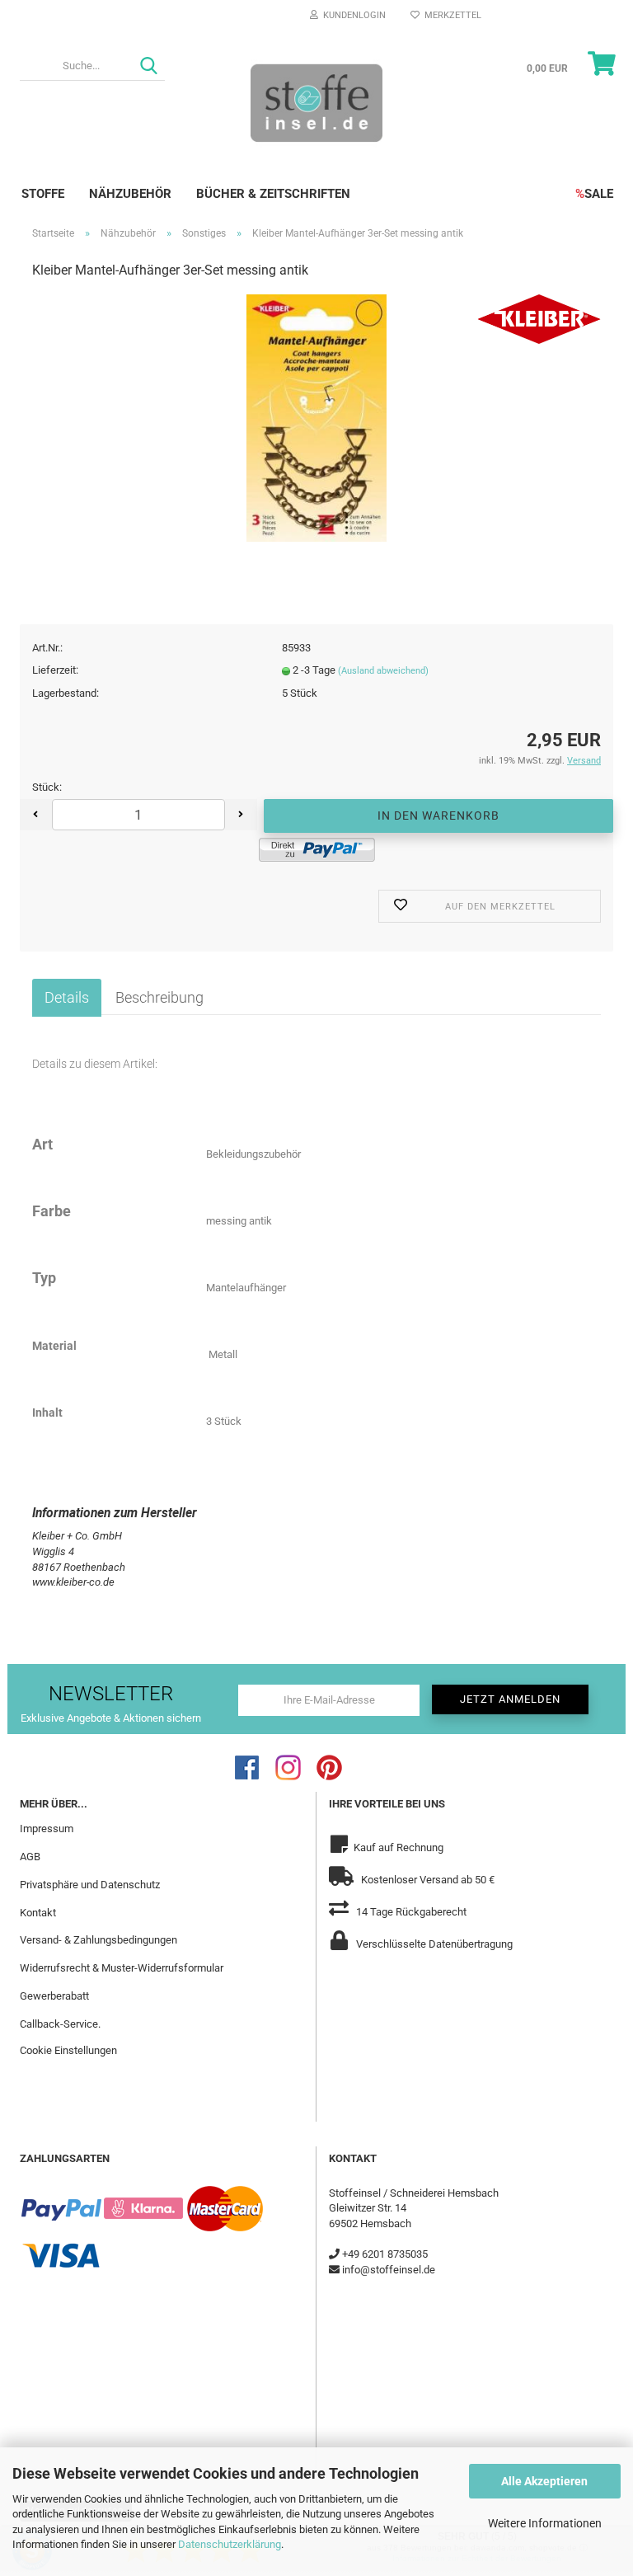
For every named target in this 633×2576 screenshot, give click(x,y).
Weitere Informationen (545, 2523)
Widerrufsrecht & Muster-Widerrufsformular (122, 1968)
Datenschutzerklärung (230, 2544)
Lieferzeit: (55, 670)
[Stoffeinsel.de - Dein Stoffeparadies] (316, 102)
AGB (30, 1857)
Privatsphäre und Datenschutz (90, 1885)
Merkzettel (450, 15)
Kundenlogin (352, 15)
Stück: (47, 787)
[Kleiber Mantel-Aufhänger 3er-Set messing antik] (317, 418)
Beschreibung (159, 997)
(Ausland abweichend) (383, 671)
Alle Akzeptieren (544, 2481)
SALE (594, 194)
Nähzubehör (130, 194)
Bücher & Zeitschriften (273, 194)
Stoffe (43, 194)
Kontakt (38, 1913)
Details (67, 997)
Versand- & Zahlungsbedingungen (98, 1940)
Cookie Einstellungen (68, 2050)
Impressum (47, 1829)
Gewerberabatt (54, 1996)
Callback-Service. (60, 2024)
